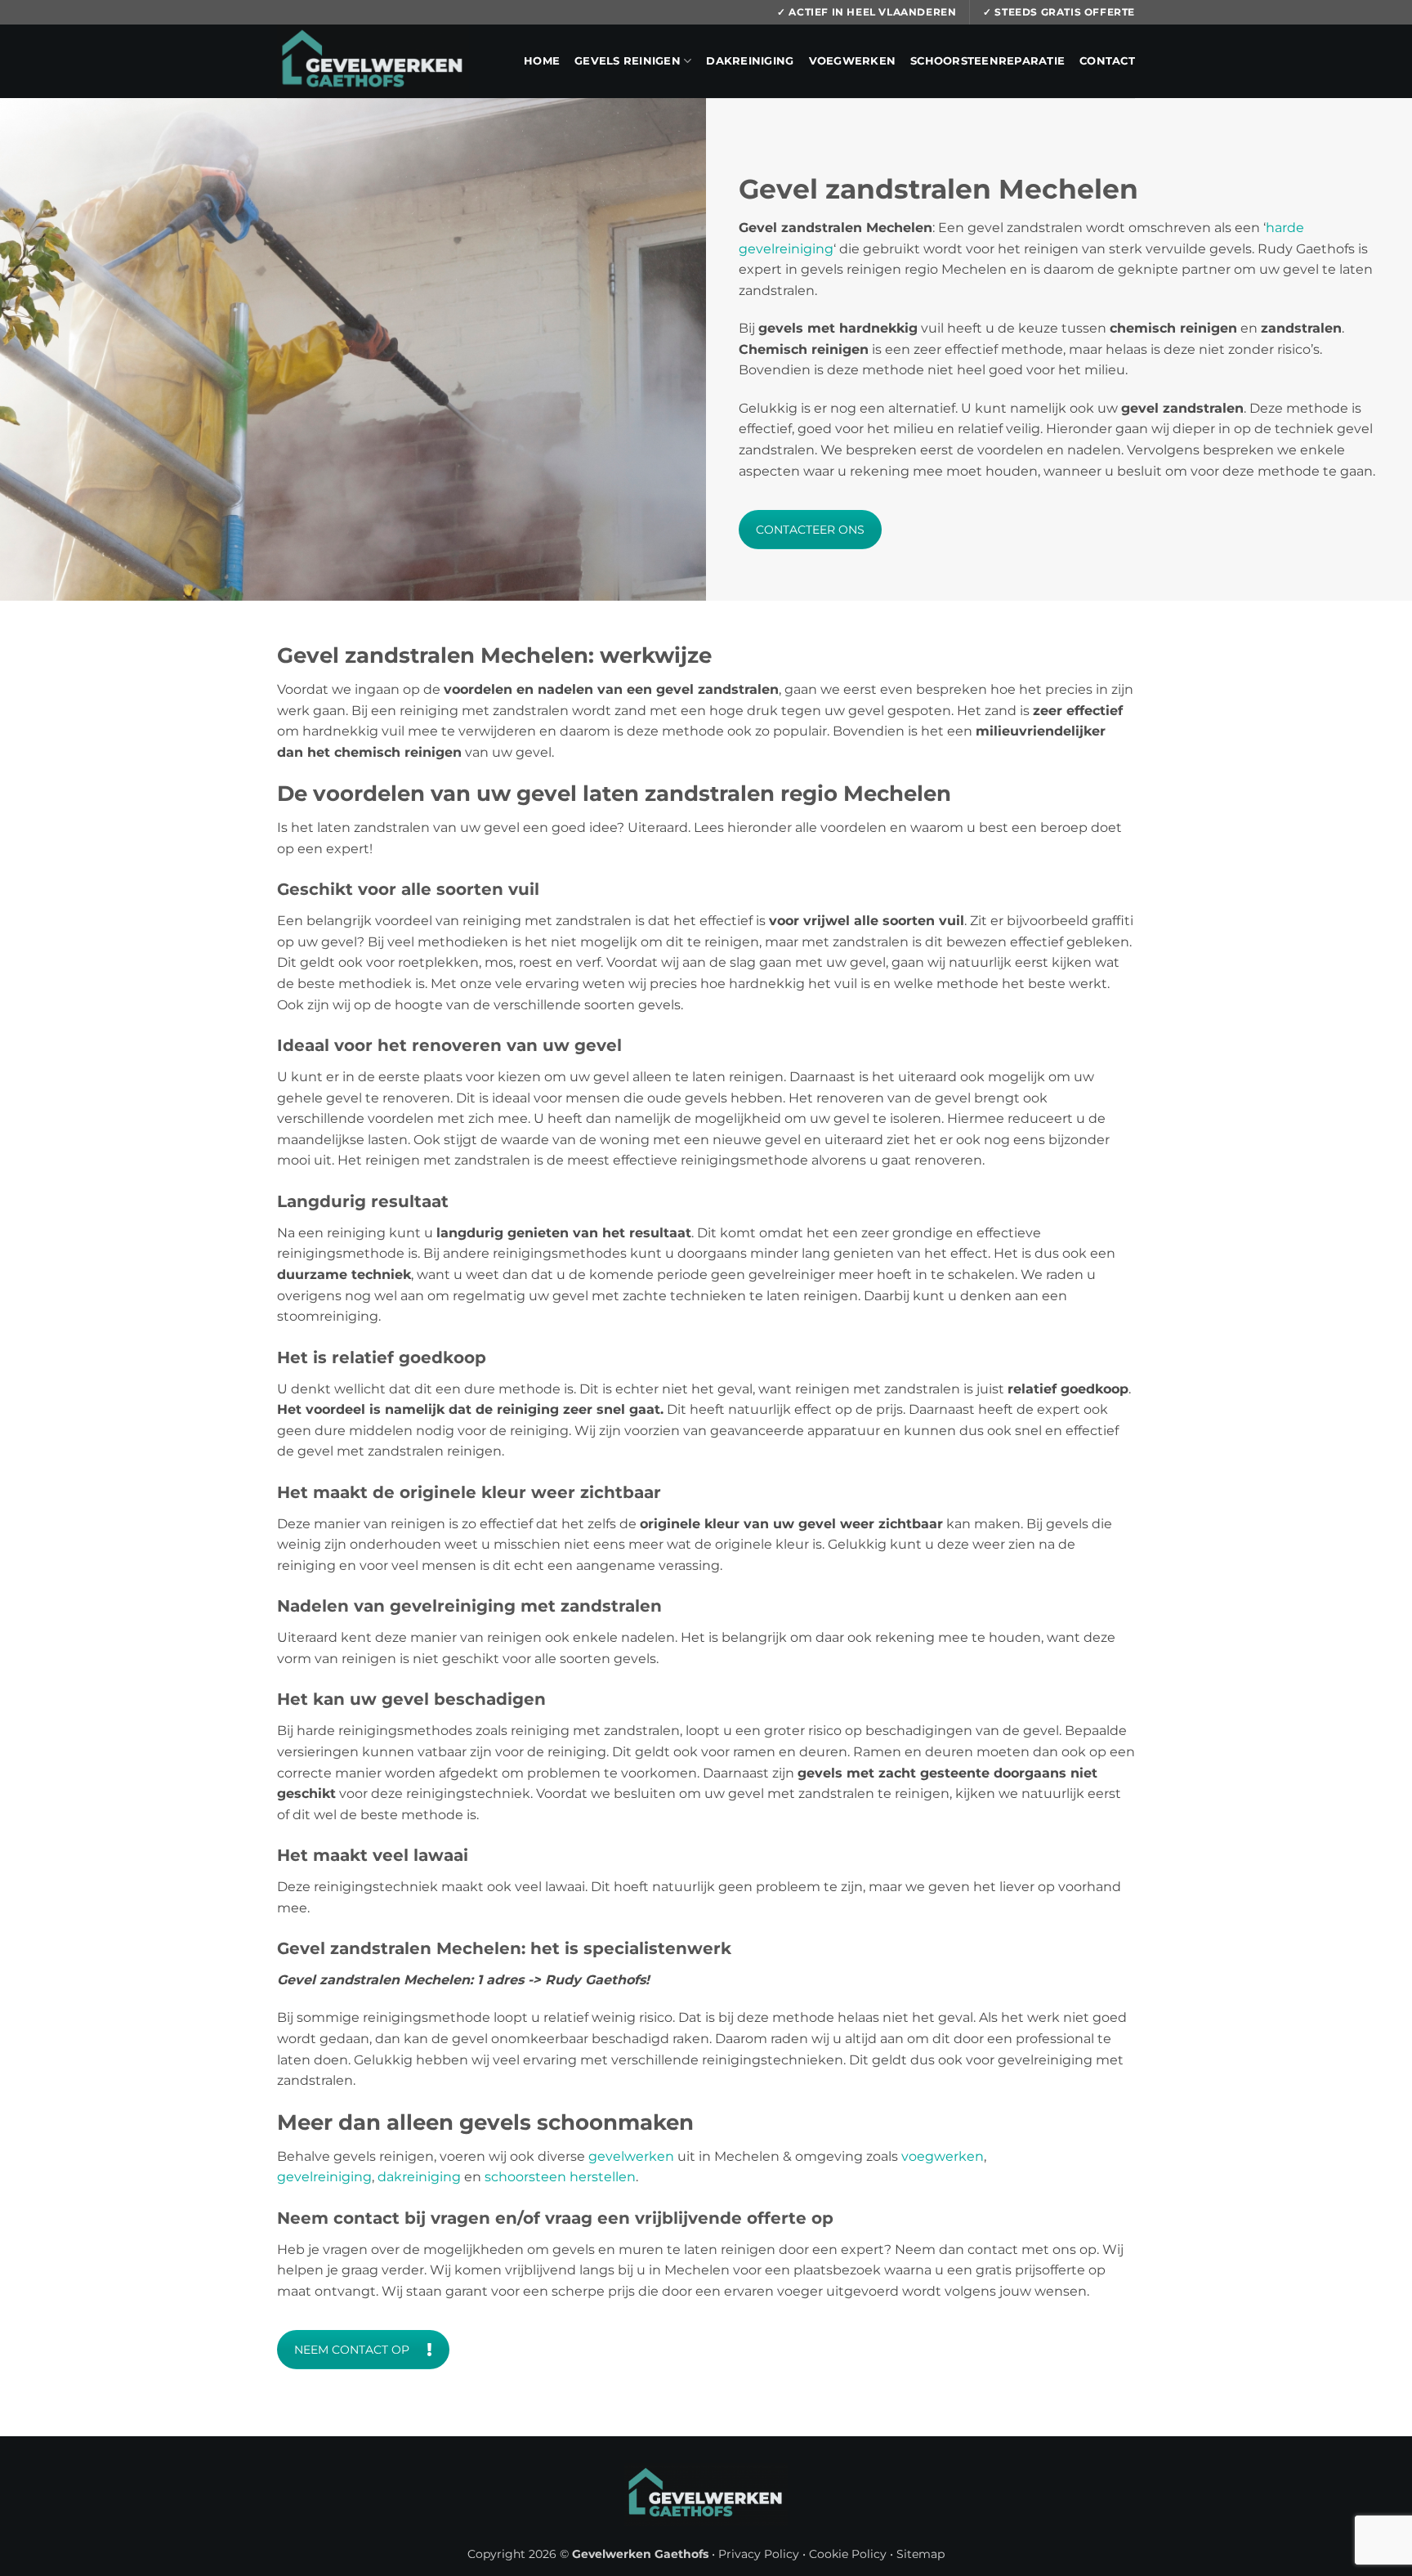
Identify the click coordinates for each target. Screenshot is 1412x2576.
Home (542, 61)
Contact (1107, 61)
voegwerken (943, 2156)
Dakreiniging (750, 61)
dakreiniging (419, 2177)
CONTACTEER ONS (810, 530)
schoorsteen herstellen (560, 2177)
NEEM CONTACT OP (352, 2350)
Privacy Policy (759, 2554)
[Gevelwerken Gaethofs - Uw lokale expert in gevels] (373, 61)
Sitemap (920, 2554)
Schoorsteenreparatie (988, 61)
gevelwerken (631, 2156)
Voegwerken (853, 61)
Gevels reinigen (628, 61)
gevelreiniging (324, 2177)
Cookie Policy (848, 2554)
